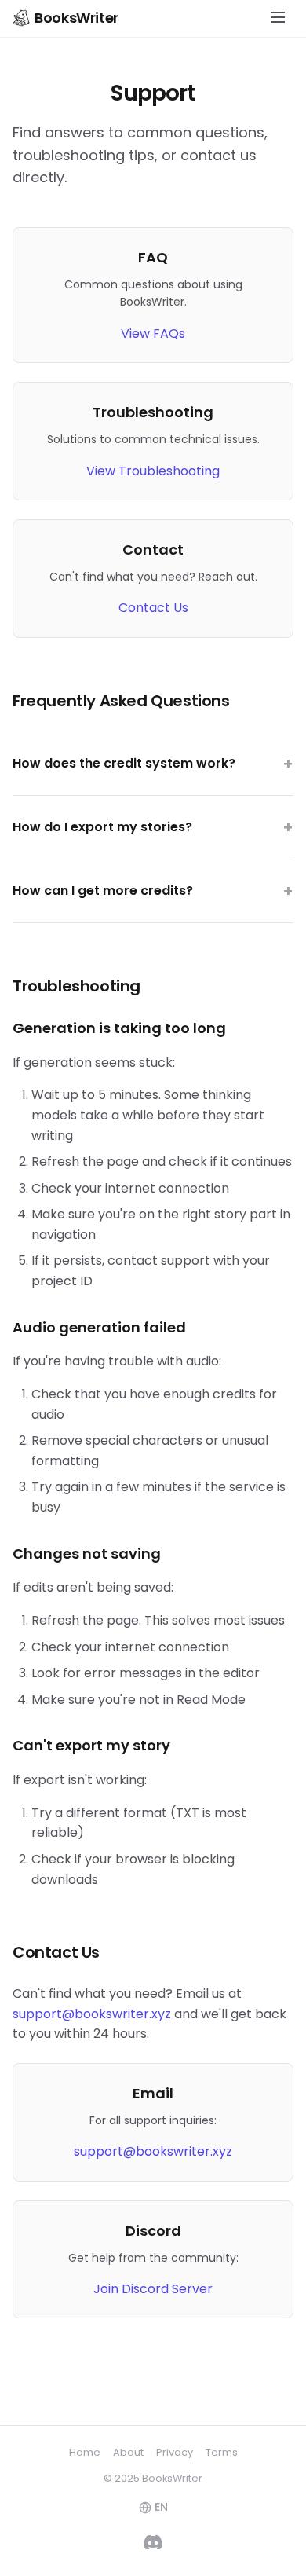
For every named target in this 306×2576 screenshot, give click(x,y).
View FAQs (153, 333)
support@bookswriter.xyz (92, 2014)
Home (85, 2452)
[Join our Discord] (153, 2545)
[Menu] (278, 18)
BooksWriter (76, 18)
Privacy (175, 2452)
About (128, 2452)
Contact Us (153, 608)
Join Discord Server (153, 2289)
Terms (222, 2452)
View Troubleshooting (153, 471)
